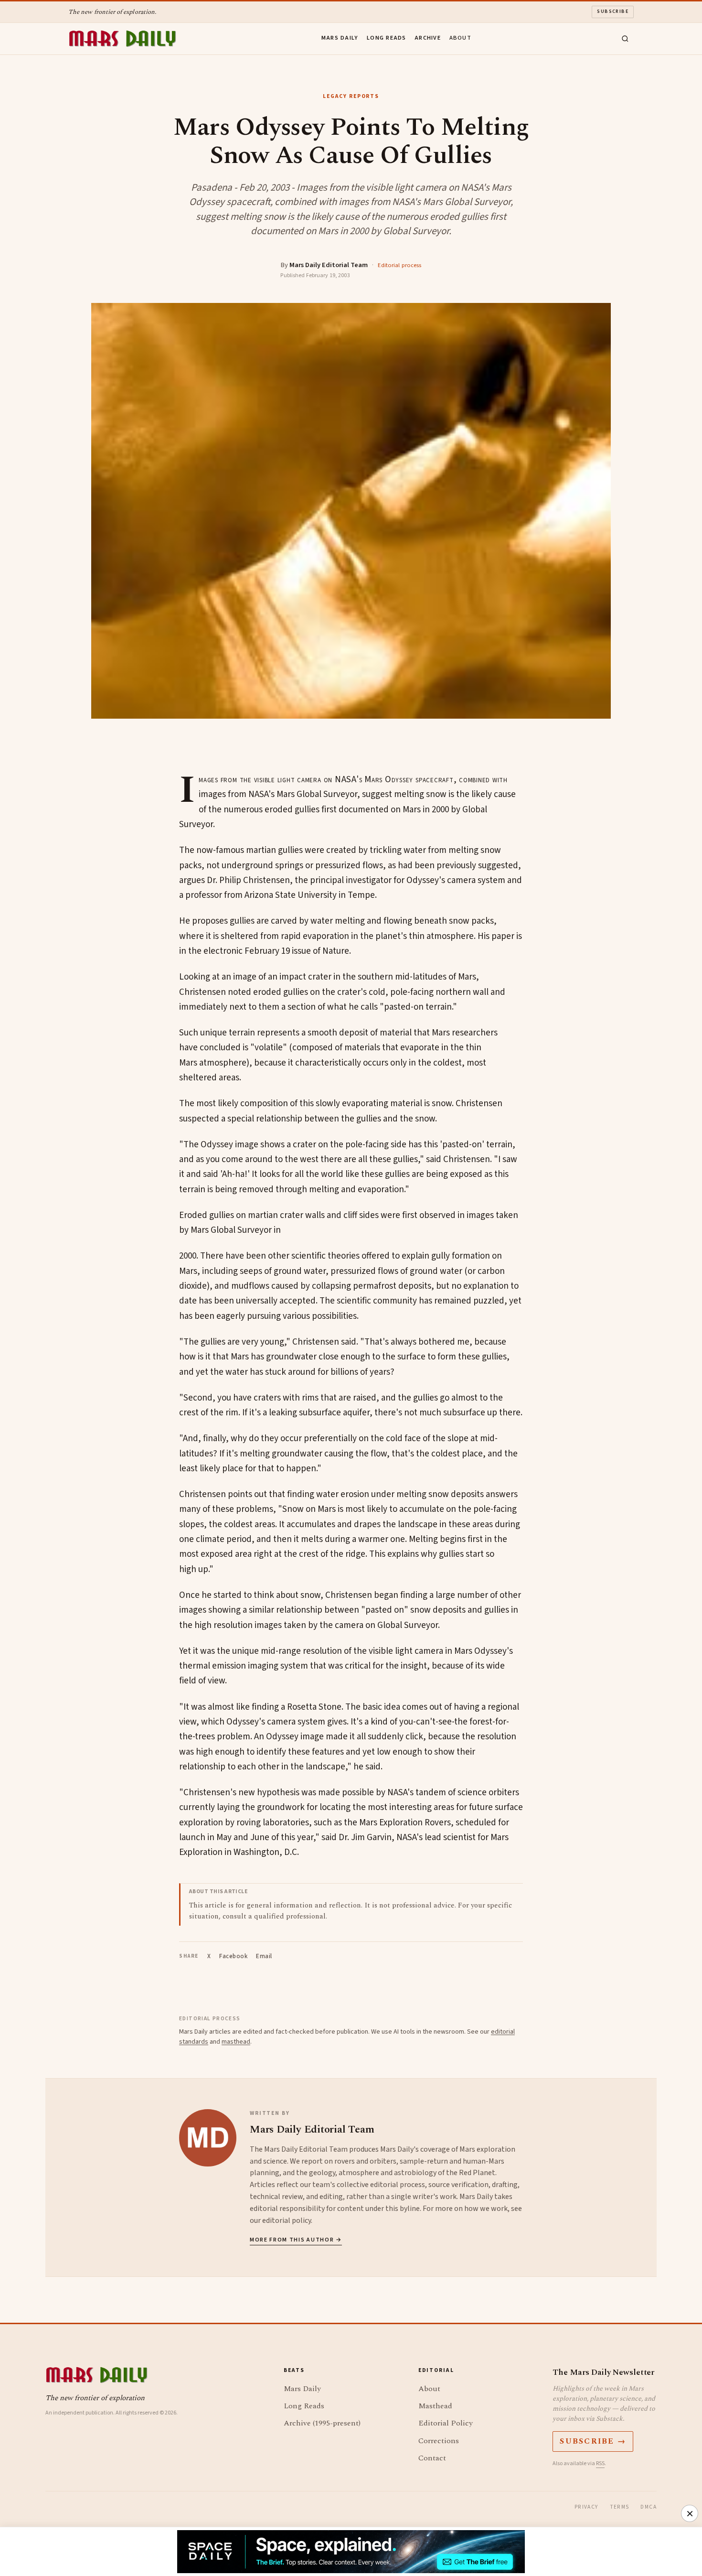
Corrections (439, 2441)
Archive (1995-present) (322, 2423)
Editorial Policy (446, 2423)
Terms (620, 2507)
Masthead (435, 2406)
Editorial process (399, 265)
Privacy (586, 2507)
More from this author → (296, 2240)
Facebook (233, 1956)
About (460, 38)
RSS (600, 2463)
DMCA (649, 2507)
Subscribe (613, 11)
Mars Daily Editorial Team (329, 265)
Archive (428, 38)
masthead (236, 2042)
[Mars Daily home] (122, 39)
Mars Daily (340, 38)
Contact (432, 2458)
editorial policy (287, 2220)
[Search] (625, 39)
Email (264, 1956)
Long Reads (387, 38)
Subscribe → (593, 2441)
